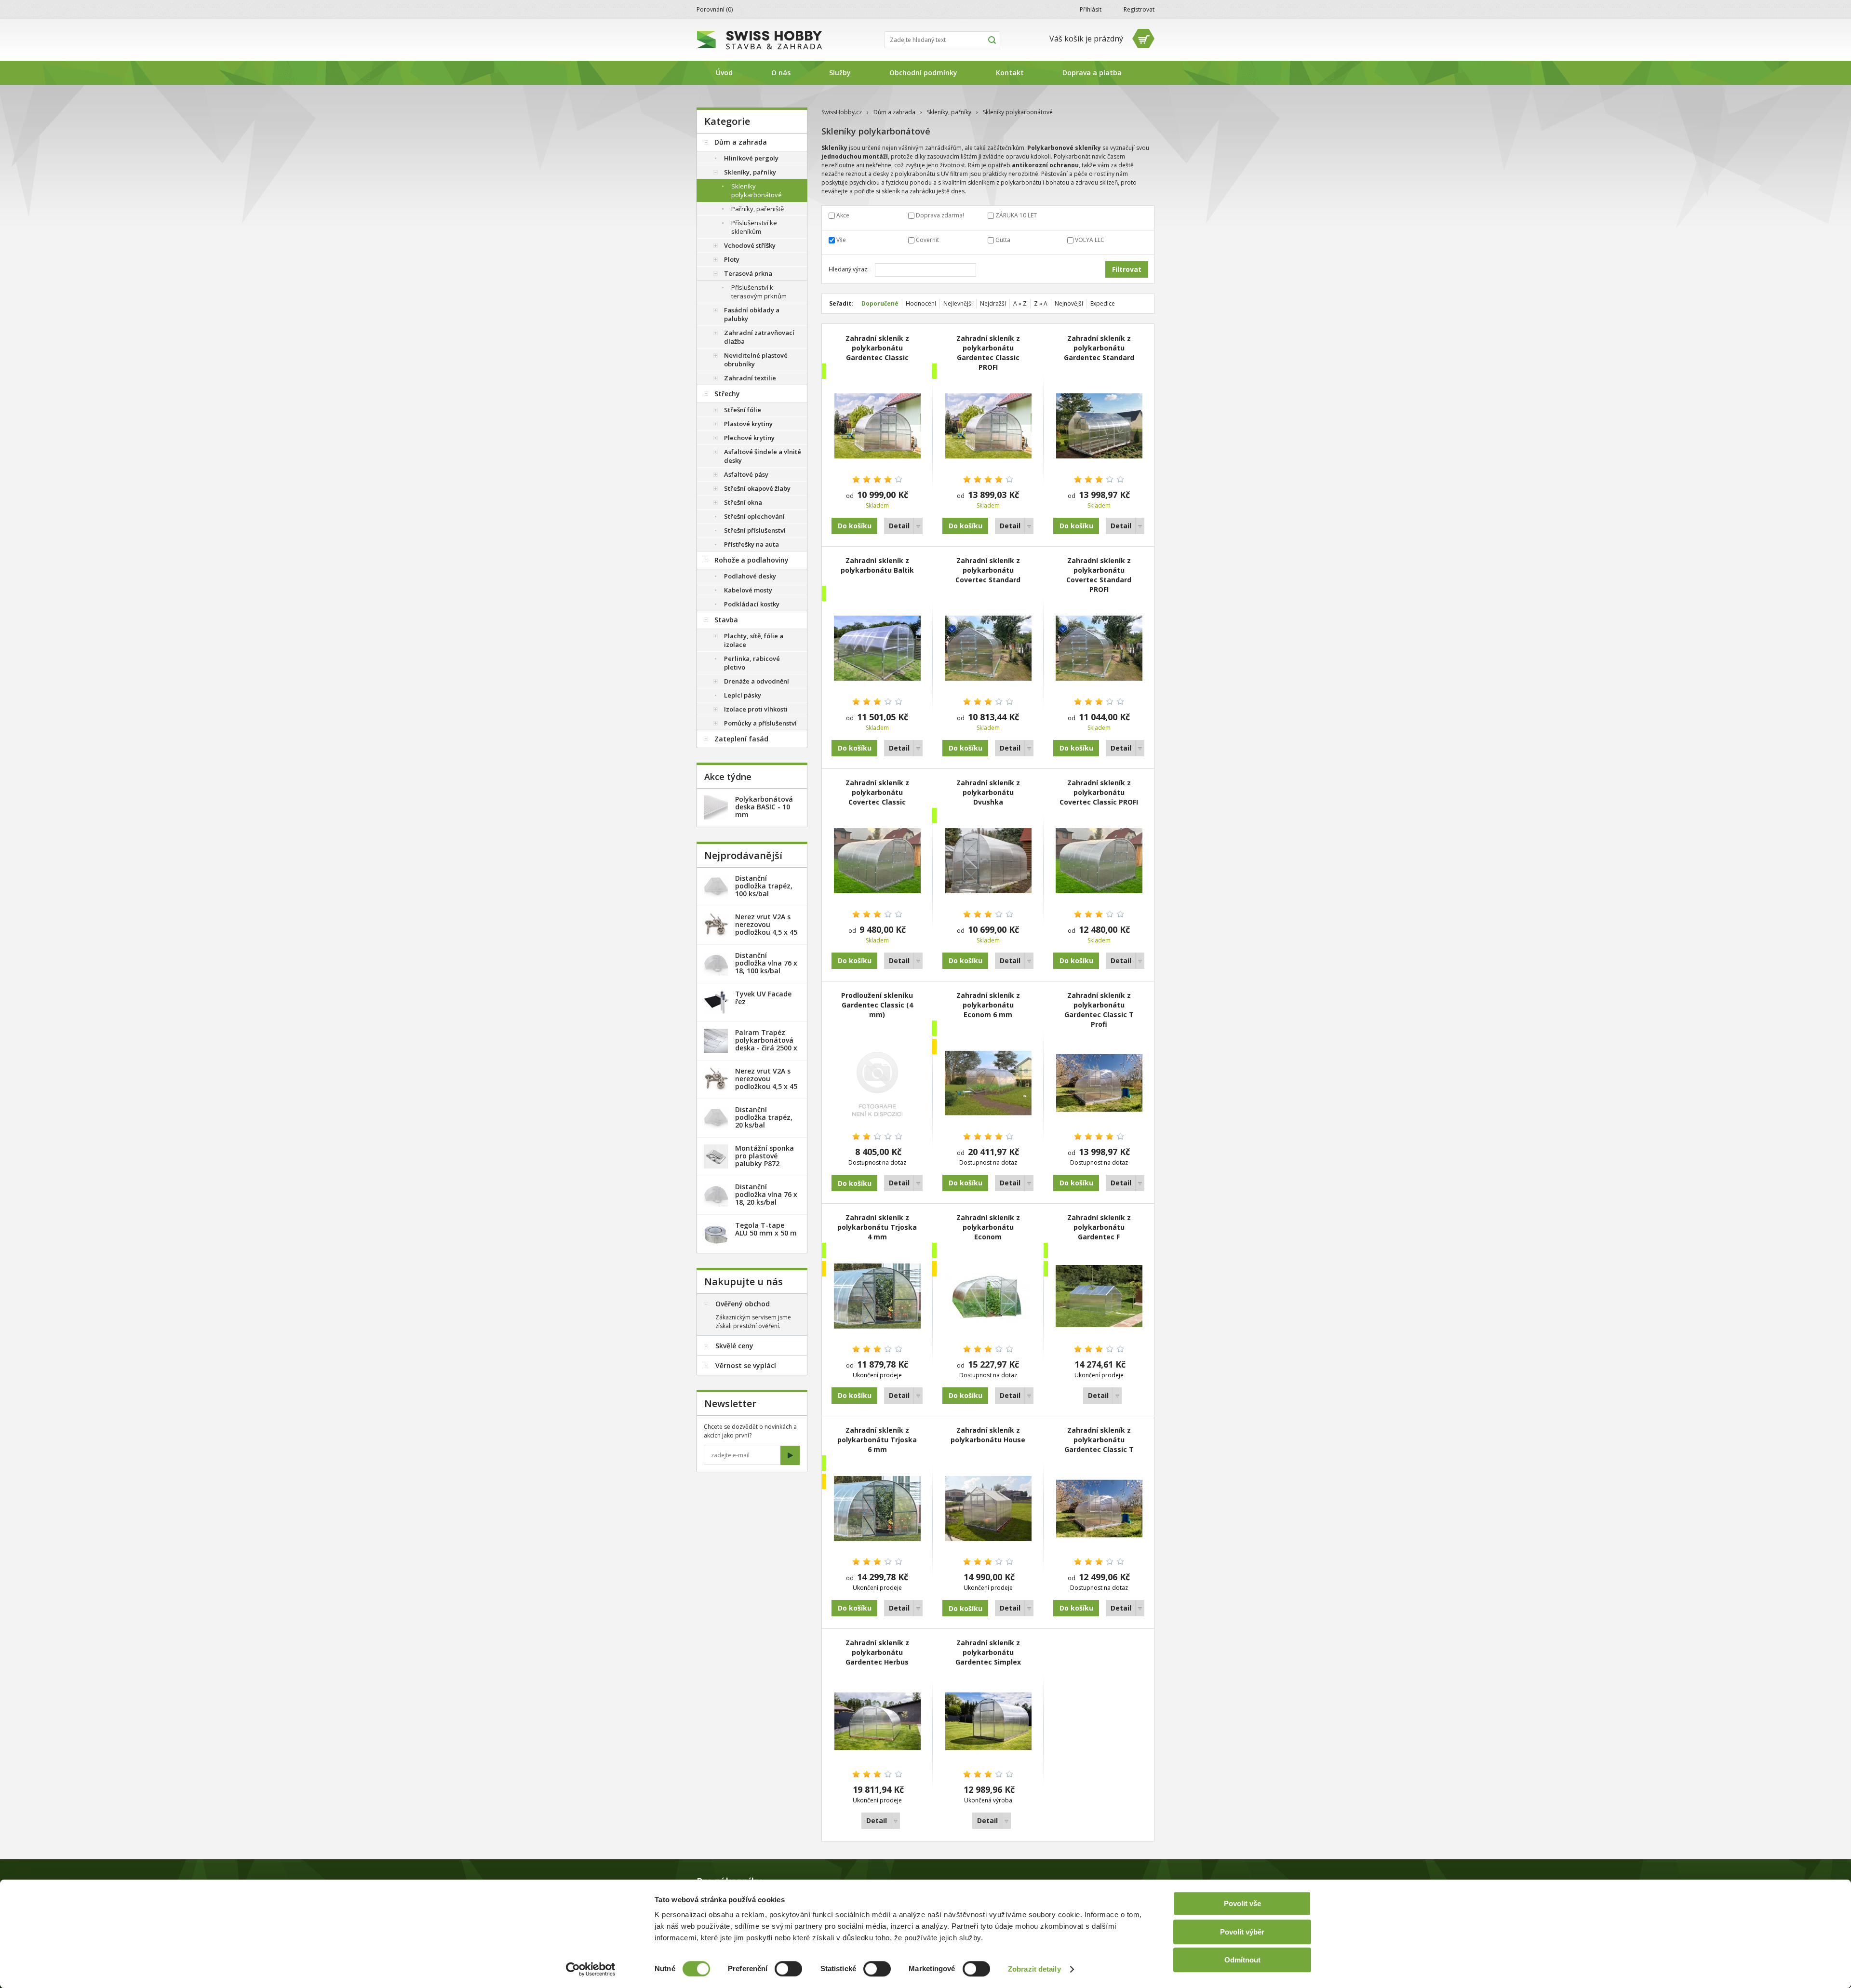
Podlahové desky (750, 576)
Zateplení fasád (741, 739)
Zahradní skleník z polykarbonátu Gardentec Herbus (877, 1652)
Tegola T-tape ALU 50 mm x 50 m (766, 1229)
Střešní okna (743, 502)
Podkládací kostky (752, 604)
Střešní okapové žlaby (757, 488)
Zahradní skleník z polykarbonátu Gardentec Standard (1099, 348)
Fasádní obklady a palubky (752, 314)
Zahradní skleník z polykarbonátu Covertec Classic (877, 792)
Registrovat (1139, 9)
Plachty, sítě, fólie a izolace (754, 640)
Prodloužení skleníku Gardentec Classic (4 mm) (877, 1005)
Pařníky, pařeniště (758, 209)
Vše (841, 240)
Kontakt (1010, 73)
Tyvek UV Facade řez (763, 998)
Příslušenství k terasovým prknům (759, 292)
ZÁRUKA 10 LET (1016, 215)
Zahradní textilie (750, 378)
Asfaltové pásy (746, 474)
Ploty (732, 259)
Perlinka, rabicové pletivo (752, 663)
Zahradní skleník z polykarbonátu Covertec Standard (988, 570)
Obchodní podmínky (923, 73)
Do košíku (855, 526)
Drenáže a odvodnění (757, 681)
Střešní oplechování (754, 516)
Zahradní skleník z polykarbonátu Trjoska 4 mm (877, 1227)
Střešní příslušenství (755, 530)
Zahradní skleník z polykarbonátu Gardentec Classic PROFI (988, 353)
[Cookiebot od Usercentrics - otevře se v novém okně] (591, 1969)
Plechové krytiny (749, 438)
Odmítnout (1242, 1960)
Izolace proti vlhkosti (756, 709)
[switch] (788, 1969)
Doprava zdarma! (940, 215)
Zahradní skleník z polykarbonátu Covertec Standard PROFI (1099, 575)
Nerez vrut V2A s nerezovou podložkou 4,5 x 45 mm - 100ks (766, 1082)
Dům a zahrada (894, 112)
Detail (899, 526)
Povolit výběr (1242, 1932)
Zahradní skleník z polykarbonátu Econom (988, 1227)
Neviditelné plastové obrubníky (756, 360)
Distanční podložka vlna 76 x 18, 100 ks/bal (766, 963)
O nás (781, 73)
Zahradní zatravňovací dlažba (759, 337)
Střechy (727, 394)
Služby (840, 73)
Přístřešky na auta (751, 544)
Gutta (1003, 240)
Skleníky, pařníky (949, 112)
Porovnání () (715, 9)
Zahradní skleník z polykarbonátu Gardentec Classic (877, 348)
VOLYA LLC (1090, 240)
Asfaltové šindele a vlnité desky (763, 456)
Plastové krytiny (748, 424)
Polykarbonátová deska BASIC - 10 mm (764, 807)
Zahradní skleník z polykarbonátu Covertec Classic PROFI (1099, 792)
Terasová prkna (748, 273)
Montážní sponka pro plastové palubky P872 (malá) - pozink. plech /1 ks (765, 1163)
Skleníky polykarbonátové (757, 190)
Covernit (927, 240)
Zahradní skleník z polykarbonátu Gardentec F (1099, 1227)
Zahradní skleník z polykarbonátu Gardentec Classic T (1099, 1440)
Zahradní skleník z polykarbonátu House (988, 1435)
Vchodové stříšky (750, 245)
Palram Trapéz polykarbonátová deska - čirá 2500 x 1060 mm (766, 1044)
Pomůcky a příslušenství (760, 723)
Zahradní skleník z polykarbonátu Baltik (877, 565)
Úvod (724, 73)
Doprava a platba (1092, 73)
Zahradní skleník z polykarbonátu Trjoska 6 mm (877, 1440)
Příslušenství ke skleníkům (754, 227)
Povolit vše (1242, 1903)
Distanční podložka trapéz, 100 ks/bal (764, 886)
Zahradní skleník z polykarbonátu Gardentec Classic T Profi (1099, 1010)
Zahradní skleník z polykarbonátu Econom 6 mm (988, 1005)
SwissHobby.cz (842, 112)
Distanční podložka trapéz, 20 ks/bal (764, 1117)
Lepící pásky (743, 695)
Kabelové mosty (748, 590)
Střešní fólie (743, 410)
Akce (843, 215)
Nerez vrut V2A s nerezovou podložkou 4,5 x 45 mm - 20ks (766, 928)
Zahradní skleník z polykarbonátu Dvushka (988, 792)
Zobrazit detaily (1034, 1969)
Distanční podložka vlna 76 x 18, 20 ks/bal (766, 1194)
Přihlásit (1091, 9)
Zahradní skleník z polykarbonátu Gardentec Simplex (988, 1652)
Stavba (726, 620)
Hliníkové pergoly (751, 158)
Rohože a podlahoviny (751, 560)
